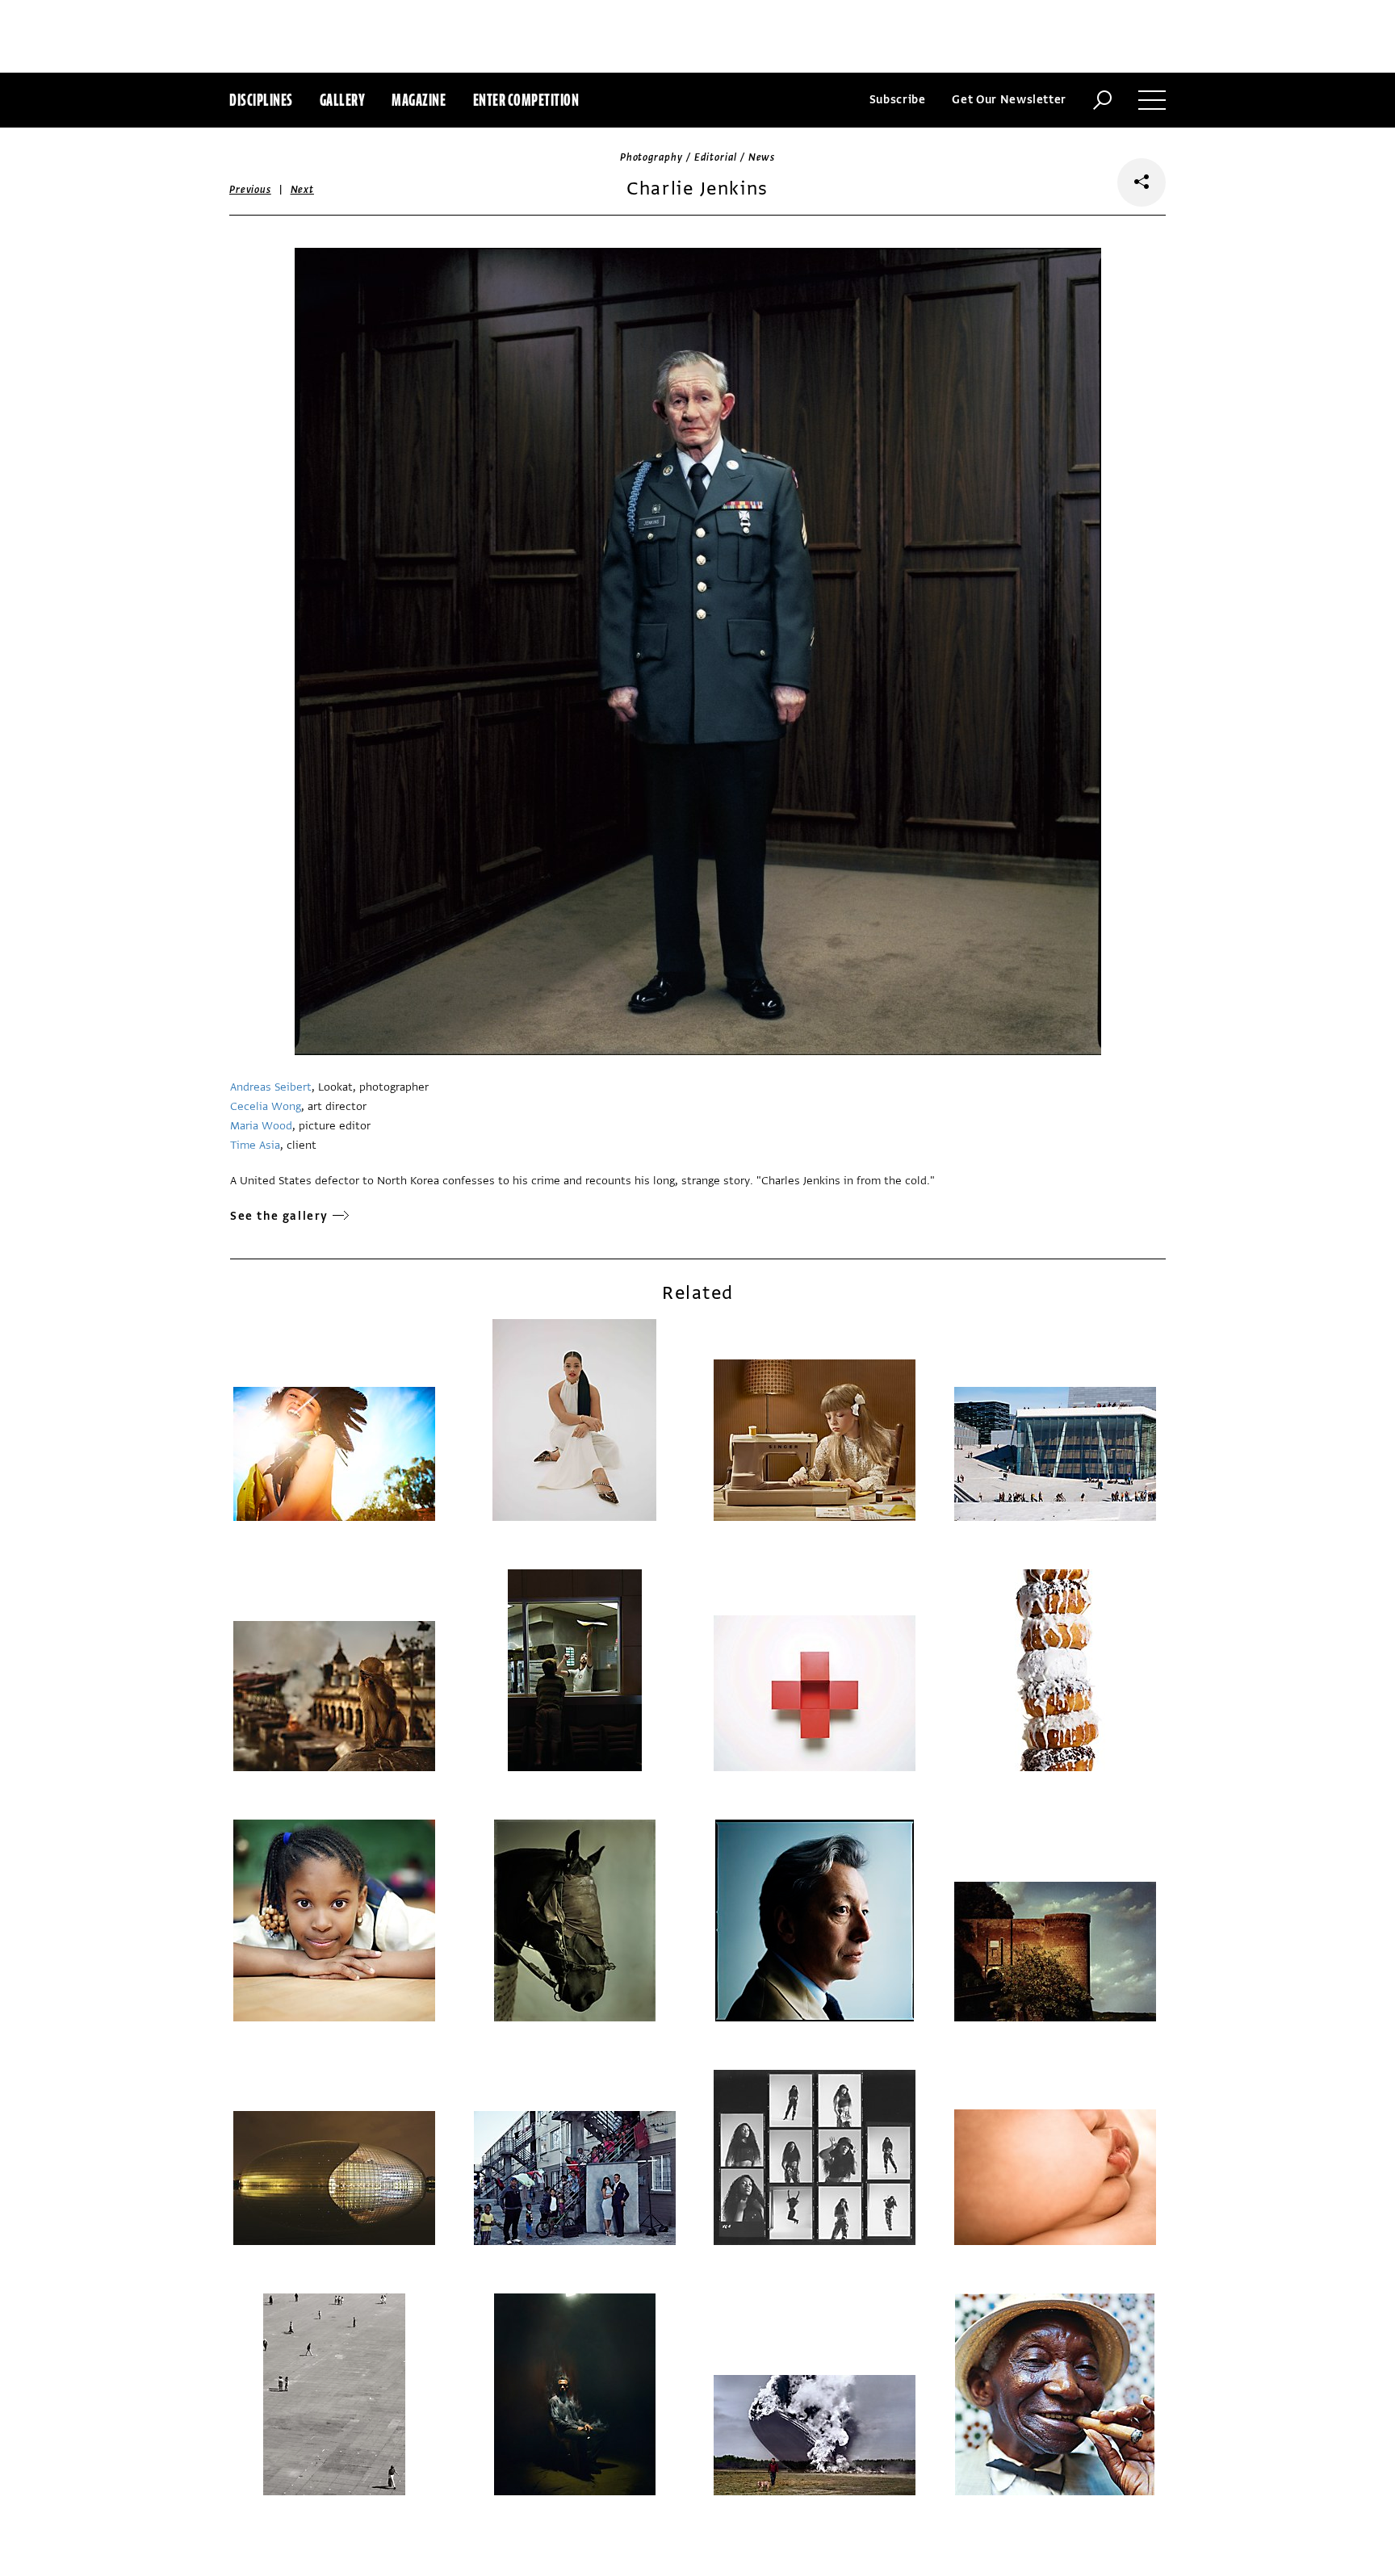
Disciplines (261, 100)
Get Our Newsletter (1009, 100)
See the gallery (279, 1216)
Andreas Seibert (271, 1087)
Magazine (419, 100)
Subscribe (898, 100)
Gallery (343, 100)
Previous (250, 190)
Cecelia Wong (266, 1106)
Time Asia (255, 1145)
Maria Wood (261, 1126)
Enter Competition (526, 100)
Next (302, 190)
